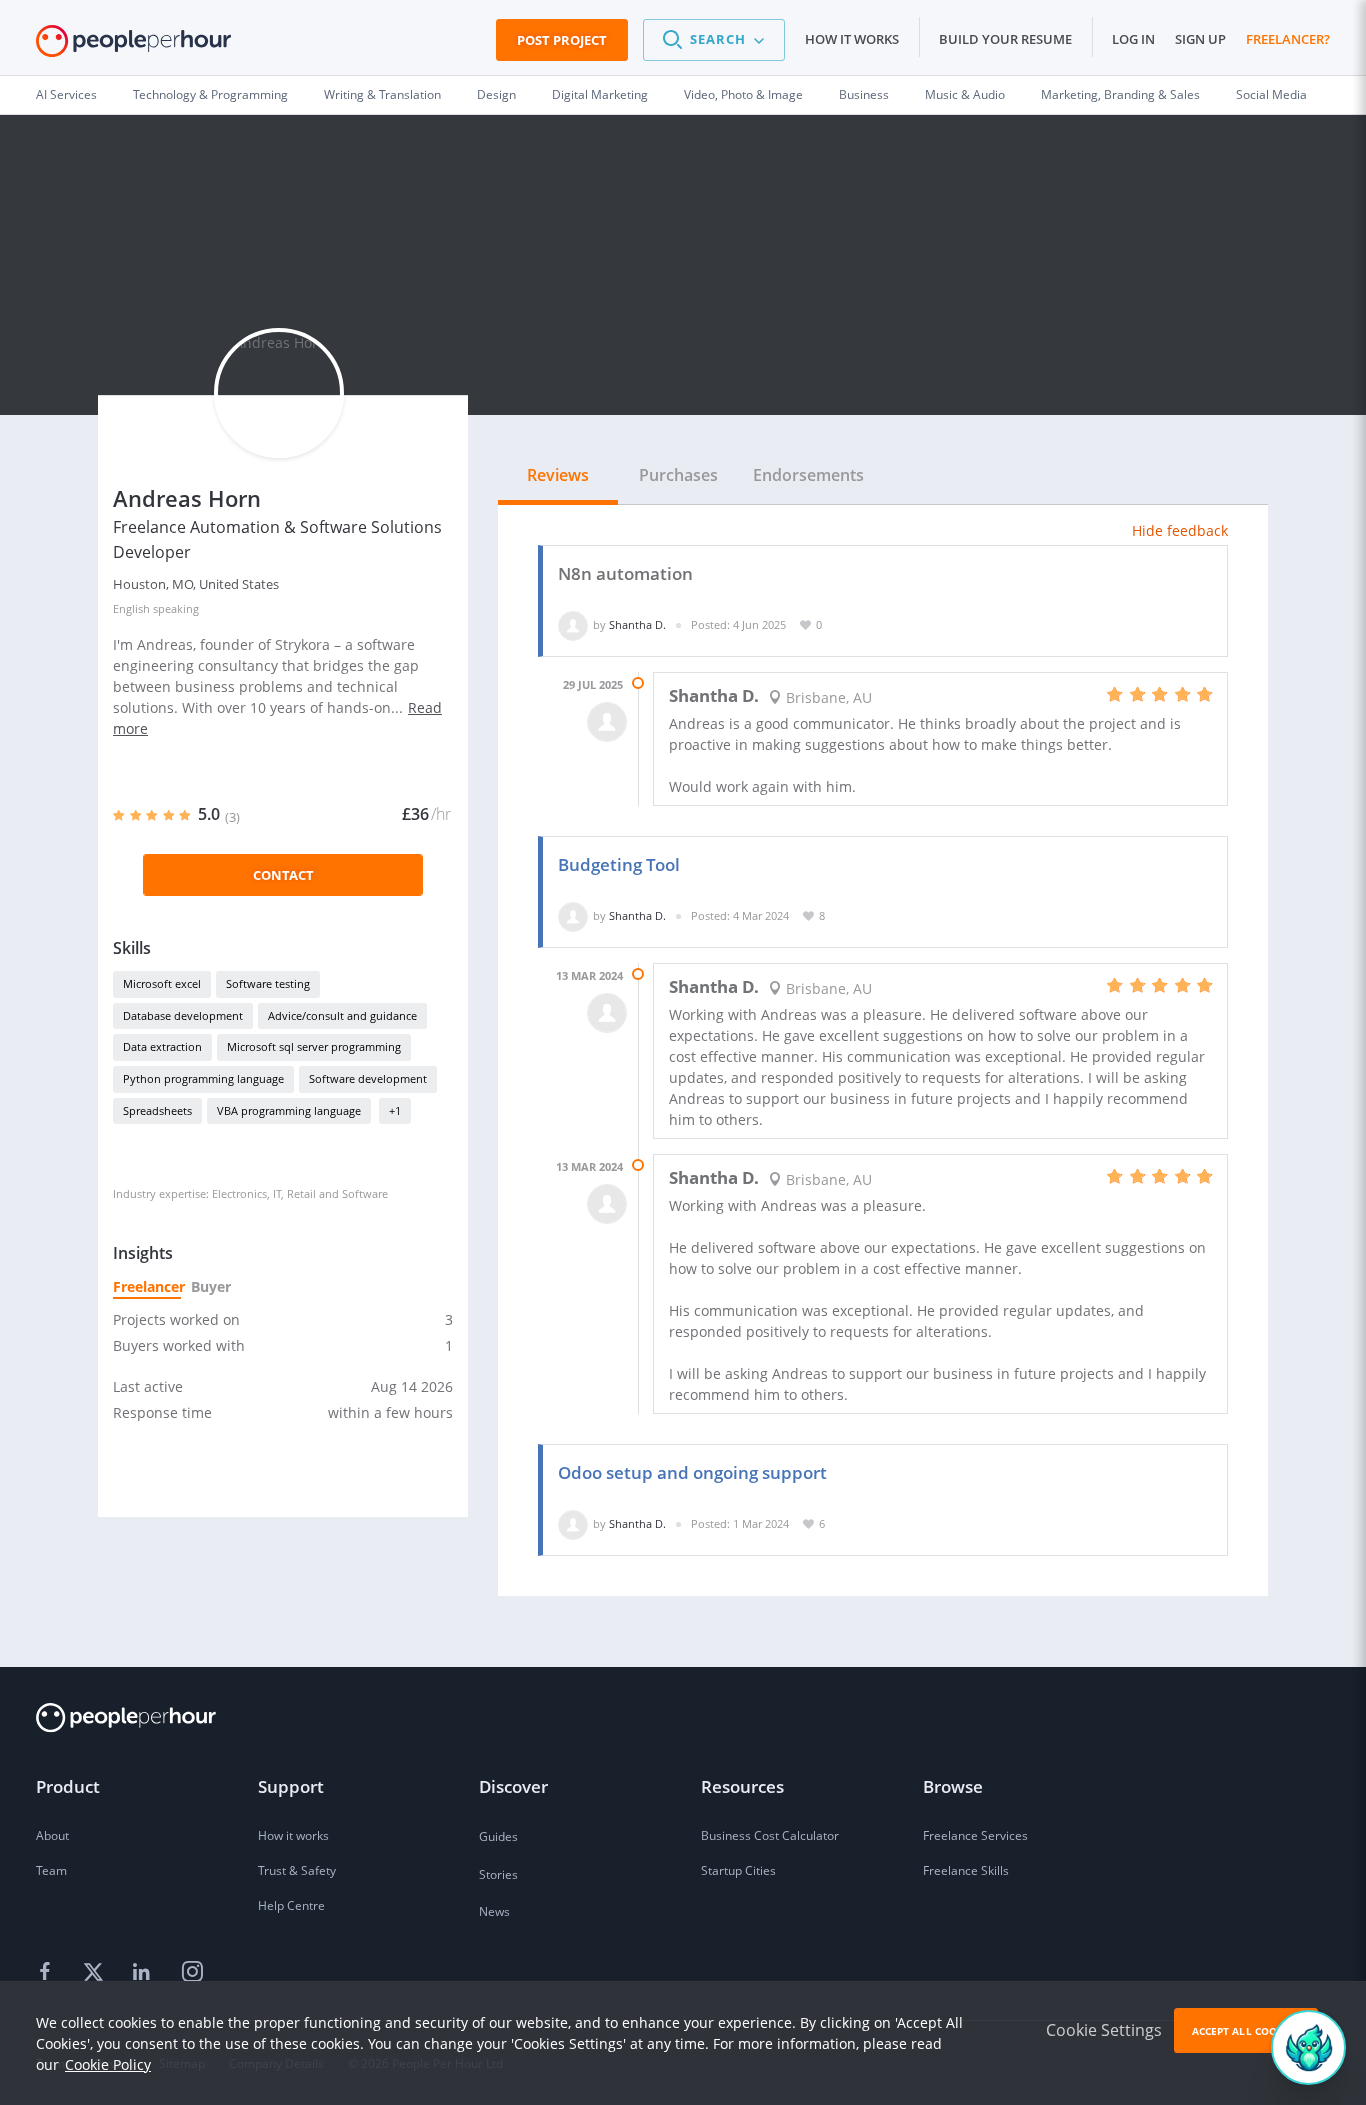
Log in (1133, 39)
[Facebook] (48, 1972)
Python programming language (203, 1078)
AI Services (66, 94)
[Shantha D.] (573, 624)
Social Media (1271, 94)
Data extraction (162, 1046)
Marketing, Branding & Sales (1120, 94)
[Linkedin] (144, 1972)
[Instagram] (192, 1972)
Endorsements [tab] (808, 475)
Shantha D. (637, 624)
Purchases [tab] (678, 475)
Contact (283, 875)
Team (51, 1870)
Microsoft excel (162, 983)
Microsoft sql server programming (314, 1046)
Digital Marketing (600, 94)
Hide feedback (1180, 530)
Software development (368, 1078)
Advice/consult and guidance (342, 1015)
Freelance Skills (966, 1870)
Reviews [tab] (558, 475)
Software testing (268, 983)
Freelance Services (975, 1835)
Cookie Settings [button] (1104, 2030)
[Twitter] (96, 1972)
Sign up (1200, 39)
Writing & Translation (382, 94)
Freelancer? (1288, 39)
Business (864, 94)
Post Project (562, 40)
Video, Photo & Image (743, 94)
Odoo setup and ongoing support (692, 1472)
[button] (714, 40)
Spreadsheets (157, 1110)
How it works (852, 39)
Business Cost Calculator (770, 1835)
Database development (183, 1015)
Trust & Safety (297, 1870)
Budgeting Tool (619, 864)
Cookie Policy (108, 2064)
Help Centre (291, 1905)
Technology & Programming (210, 94)
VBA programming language (289, 1110)
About (52, 1835)
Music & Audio (965, 94)
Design (496, 94)
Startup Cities (738, 1870)
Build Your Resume (1005, 39)
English (131, 608)
